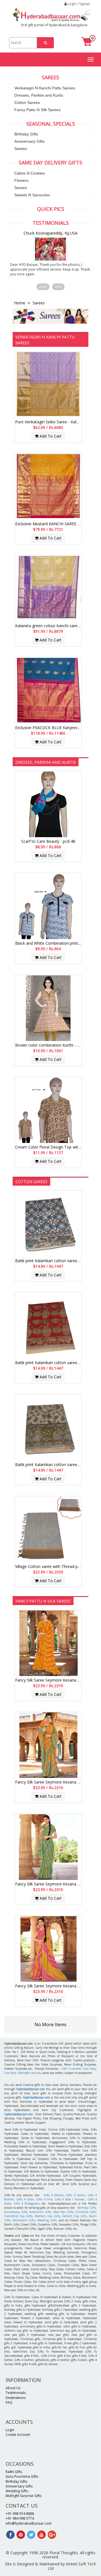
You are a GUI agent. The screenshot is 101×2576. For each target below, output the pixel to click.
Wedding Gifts (47, 2220)
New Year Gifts (63, 2212)
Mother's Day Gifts (47, 2216)
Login (10, 2430)
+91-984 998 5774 (20, 2518)
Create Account (18, 2435)
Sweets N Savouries (32, 195)
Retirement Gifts (24, 2220)
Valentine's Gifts (40, 2212)
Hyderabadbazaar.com (31, 2089)
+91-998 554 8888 (20, 2514)
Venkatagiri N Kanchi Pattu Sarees (45, 88)
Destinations (16, 2398)
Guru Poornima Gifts (22, 2476)
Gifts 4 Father (75, 2195)
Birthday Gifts (26, 134)
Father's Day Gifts (74, 2216)
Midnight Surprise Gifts (24, 2496)
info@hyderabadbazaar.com (29, 2523)
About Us (13, 2388)
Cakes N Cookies (30, 173)
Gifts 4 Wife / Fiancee (69, 2199)
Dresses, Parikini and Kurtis (39, 95)
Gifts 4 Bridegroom (26, 2203)
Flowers (21, 180)
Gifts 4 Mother (54, 2195)
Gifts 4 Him (44, 2199)
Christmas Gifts (86, 2212)
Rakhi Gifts (14, 2472)
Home (20, 303)
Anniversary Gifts (29, 141)
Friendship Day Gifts (18, 2216)
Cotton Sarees (27, 102)
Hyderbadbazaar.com (36, 2097)
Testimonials (16, 2393)
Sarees (21, 149)
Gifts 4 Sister (25, 2199)
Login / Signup (78, 4)
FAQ (9, 2402)
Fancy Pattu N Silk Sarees (37, 110)
